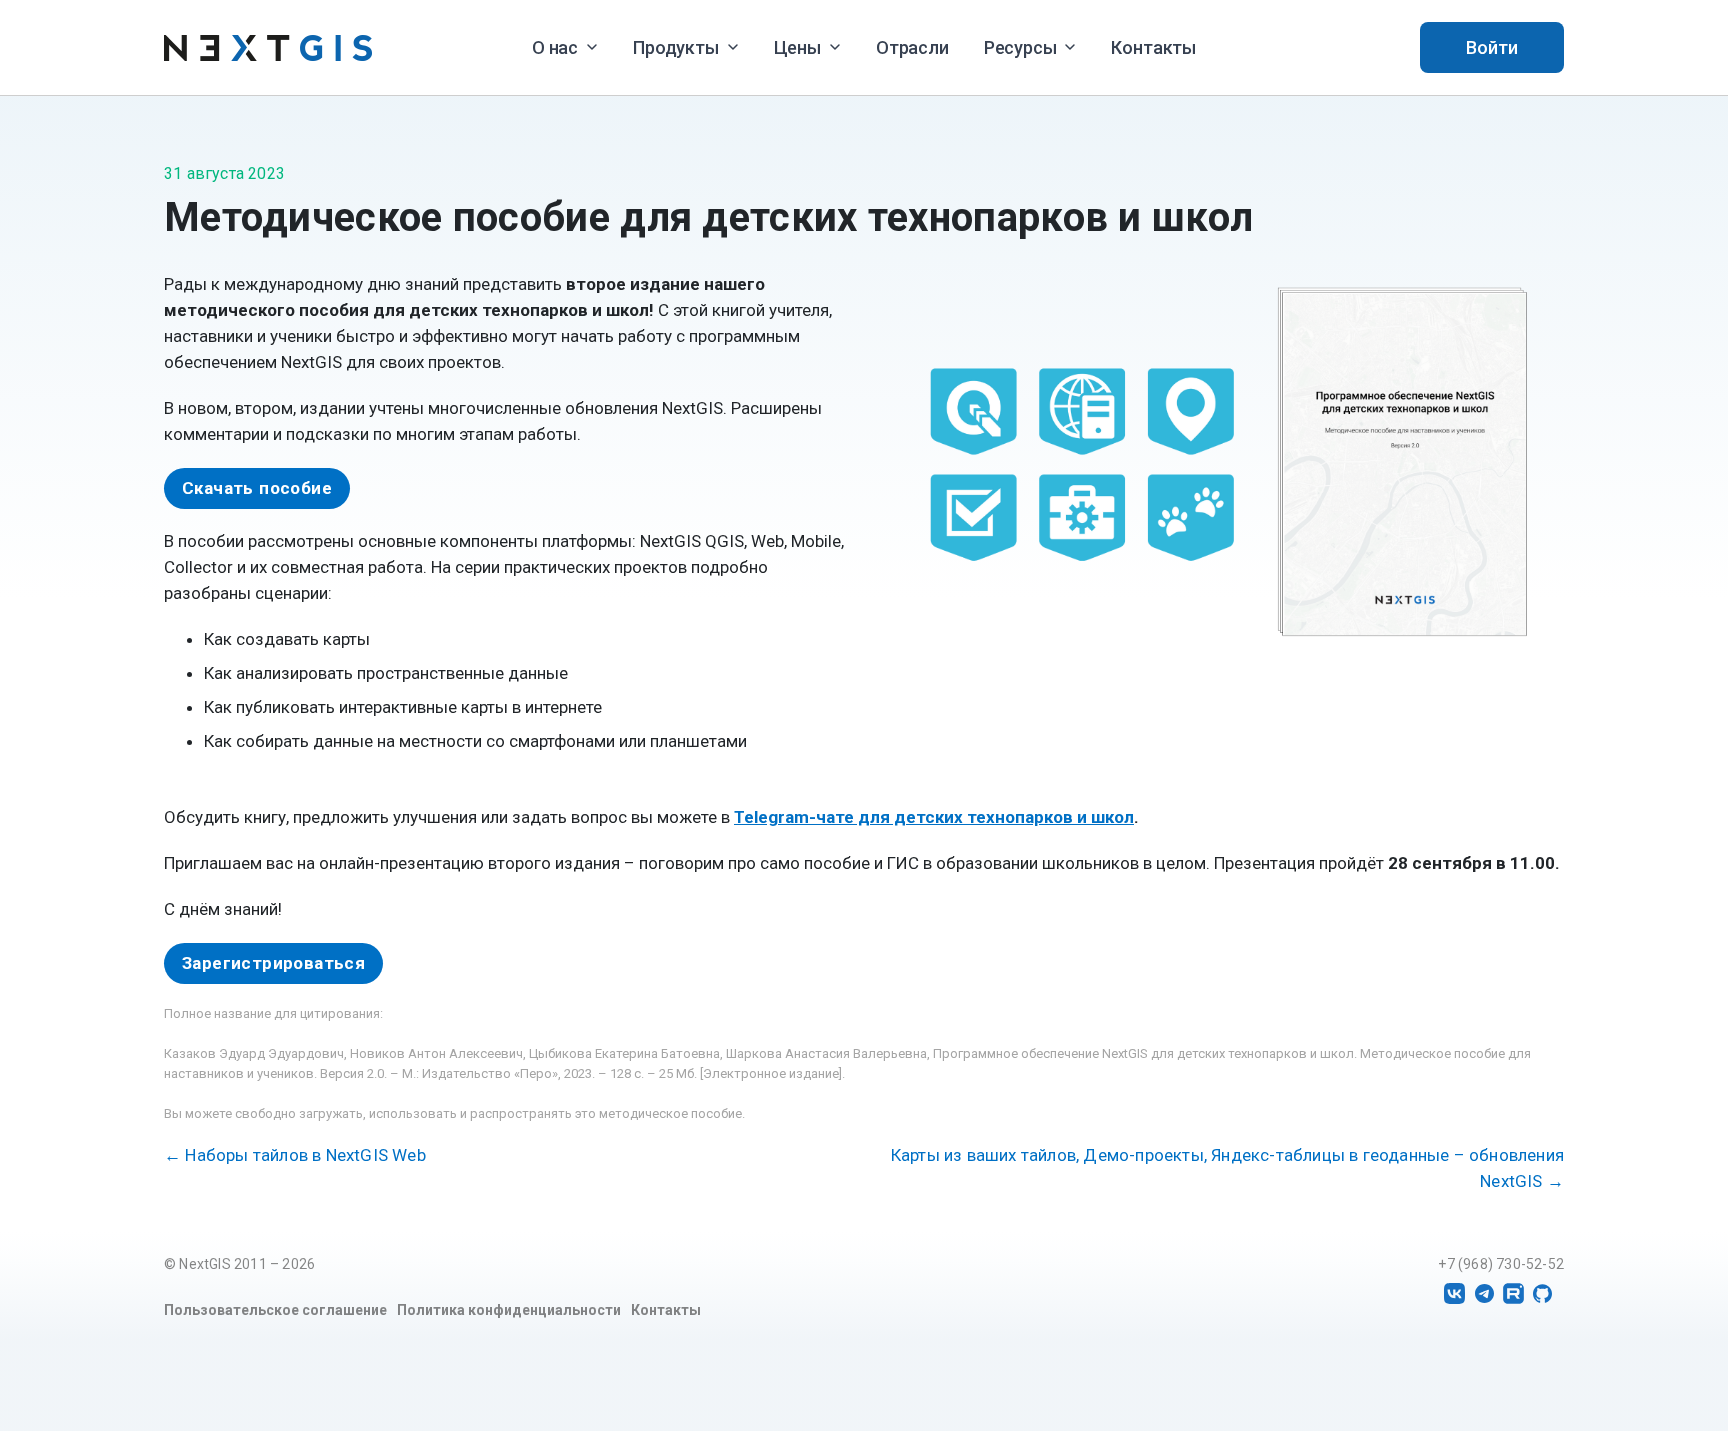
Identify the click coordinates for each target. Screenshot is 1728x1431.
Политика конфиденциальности (509, 1310)
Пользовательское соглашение (275, 1310)
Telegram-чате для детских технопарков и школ (934, 817)
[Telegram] (1484, 1293)
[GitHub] (1542, 1293)
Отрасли (912, 47)
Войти (1492, 47)
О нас (555, 47)
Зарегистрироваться (273, 963)
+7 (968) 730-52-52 (1501, 1264)
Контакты (1153, 47)
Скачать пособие (257, 488)
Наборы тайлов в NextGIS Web (295, 1155)
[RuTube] (1513, 1293)
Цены (797, 47)
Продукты (676, 47)
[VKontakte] (1454, 1293)
